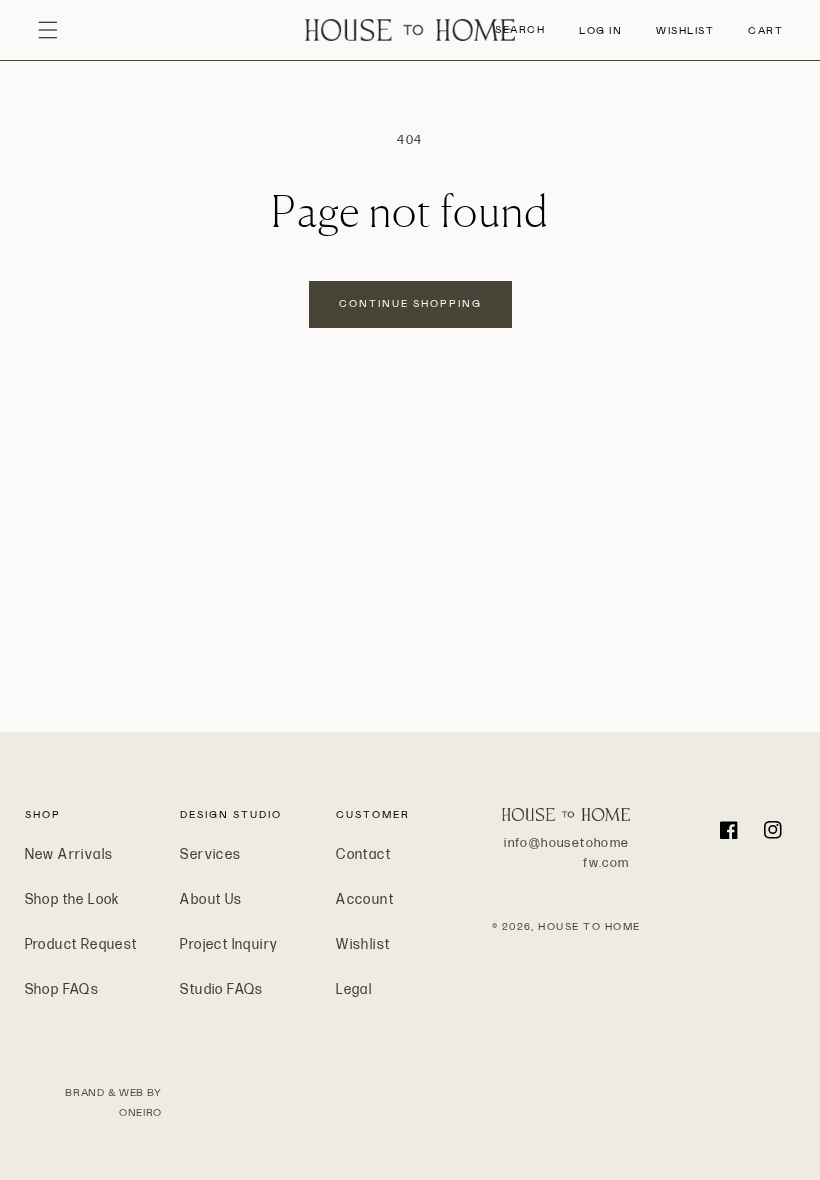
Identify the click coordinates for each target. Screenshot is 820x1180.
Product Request (81, 944)
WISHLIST (685, 30)
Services (210, 854)
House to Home (589, 926)
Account (365, 899)
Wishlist (363, 944)
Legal (354, 989)
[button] (48, 30)
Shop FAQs (62, 989)
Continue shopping (410, 303)
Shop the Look (72, 899)
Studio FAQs (221, 989)
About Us (211, 899)
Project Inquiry (228, 944)
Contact (363, 854)
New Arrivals (69, 854)
